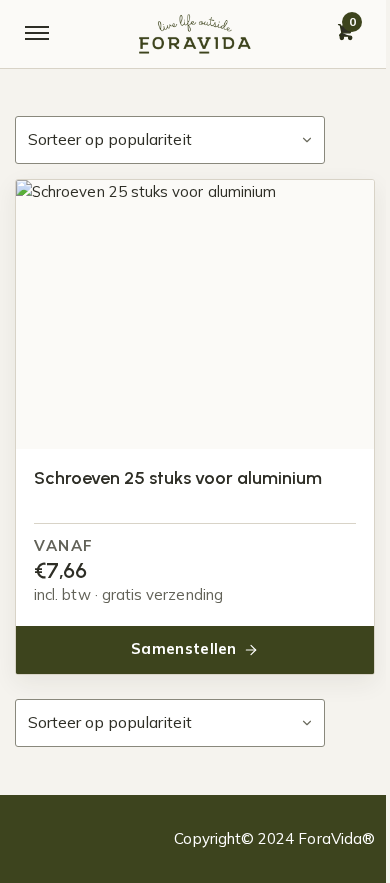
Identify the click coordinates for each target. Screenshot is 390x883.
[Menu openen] (37, 34)
